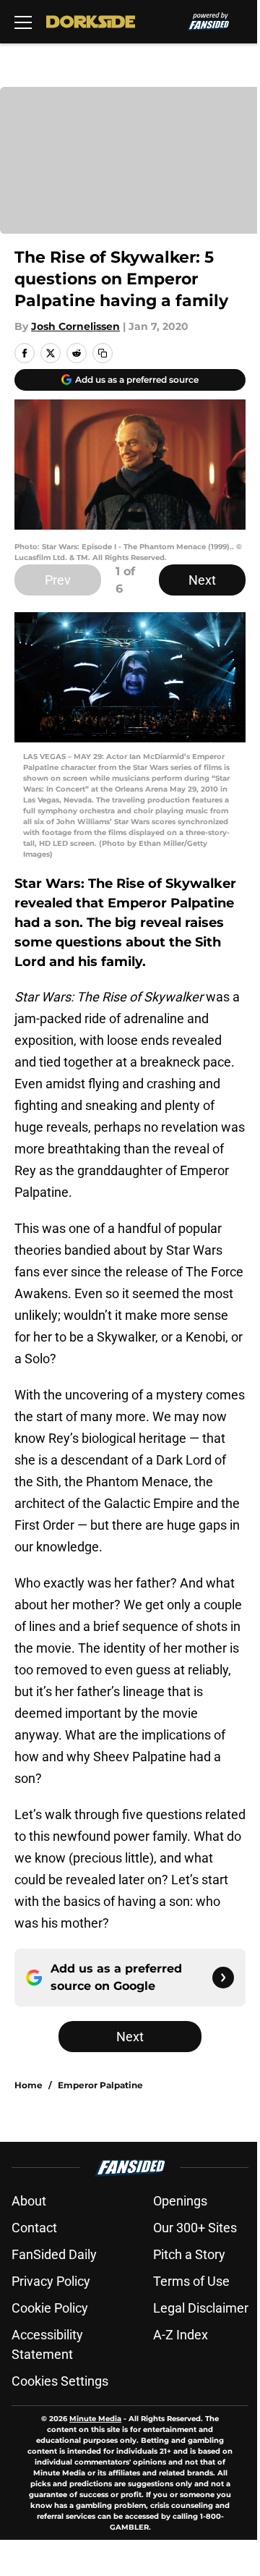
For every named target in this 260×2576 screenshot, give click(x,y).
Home (29, 2085)
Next (202, 580)
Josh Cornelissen (75, 326)
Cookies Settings (60, 2381)
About (29, 2201)
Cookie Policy (50, 2308)
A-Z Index (181, 2335)
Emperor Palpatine (100, 2085)
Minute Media (95, 2419)
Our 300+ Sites (195, 2228)
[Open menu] (23, 22)
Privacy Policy (51, 2281)
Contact (34, 2228)
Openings (180, 2201)
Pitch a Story (189, 2254)
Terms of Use (191, 2281)
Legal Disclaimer (201, 2308)
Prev (58, 580)
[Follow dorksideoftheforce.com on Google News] (223, 1978)
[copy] (103, 353)
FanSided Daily (54, 2254)
